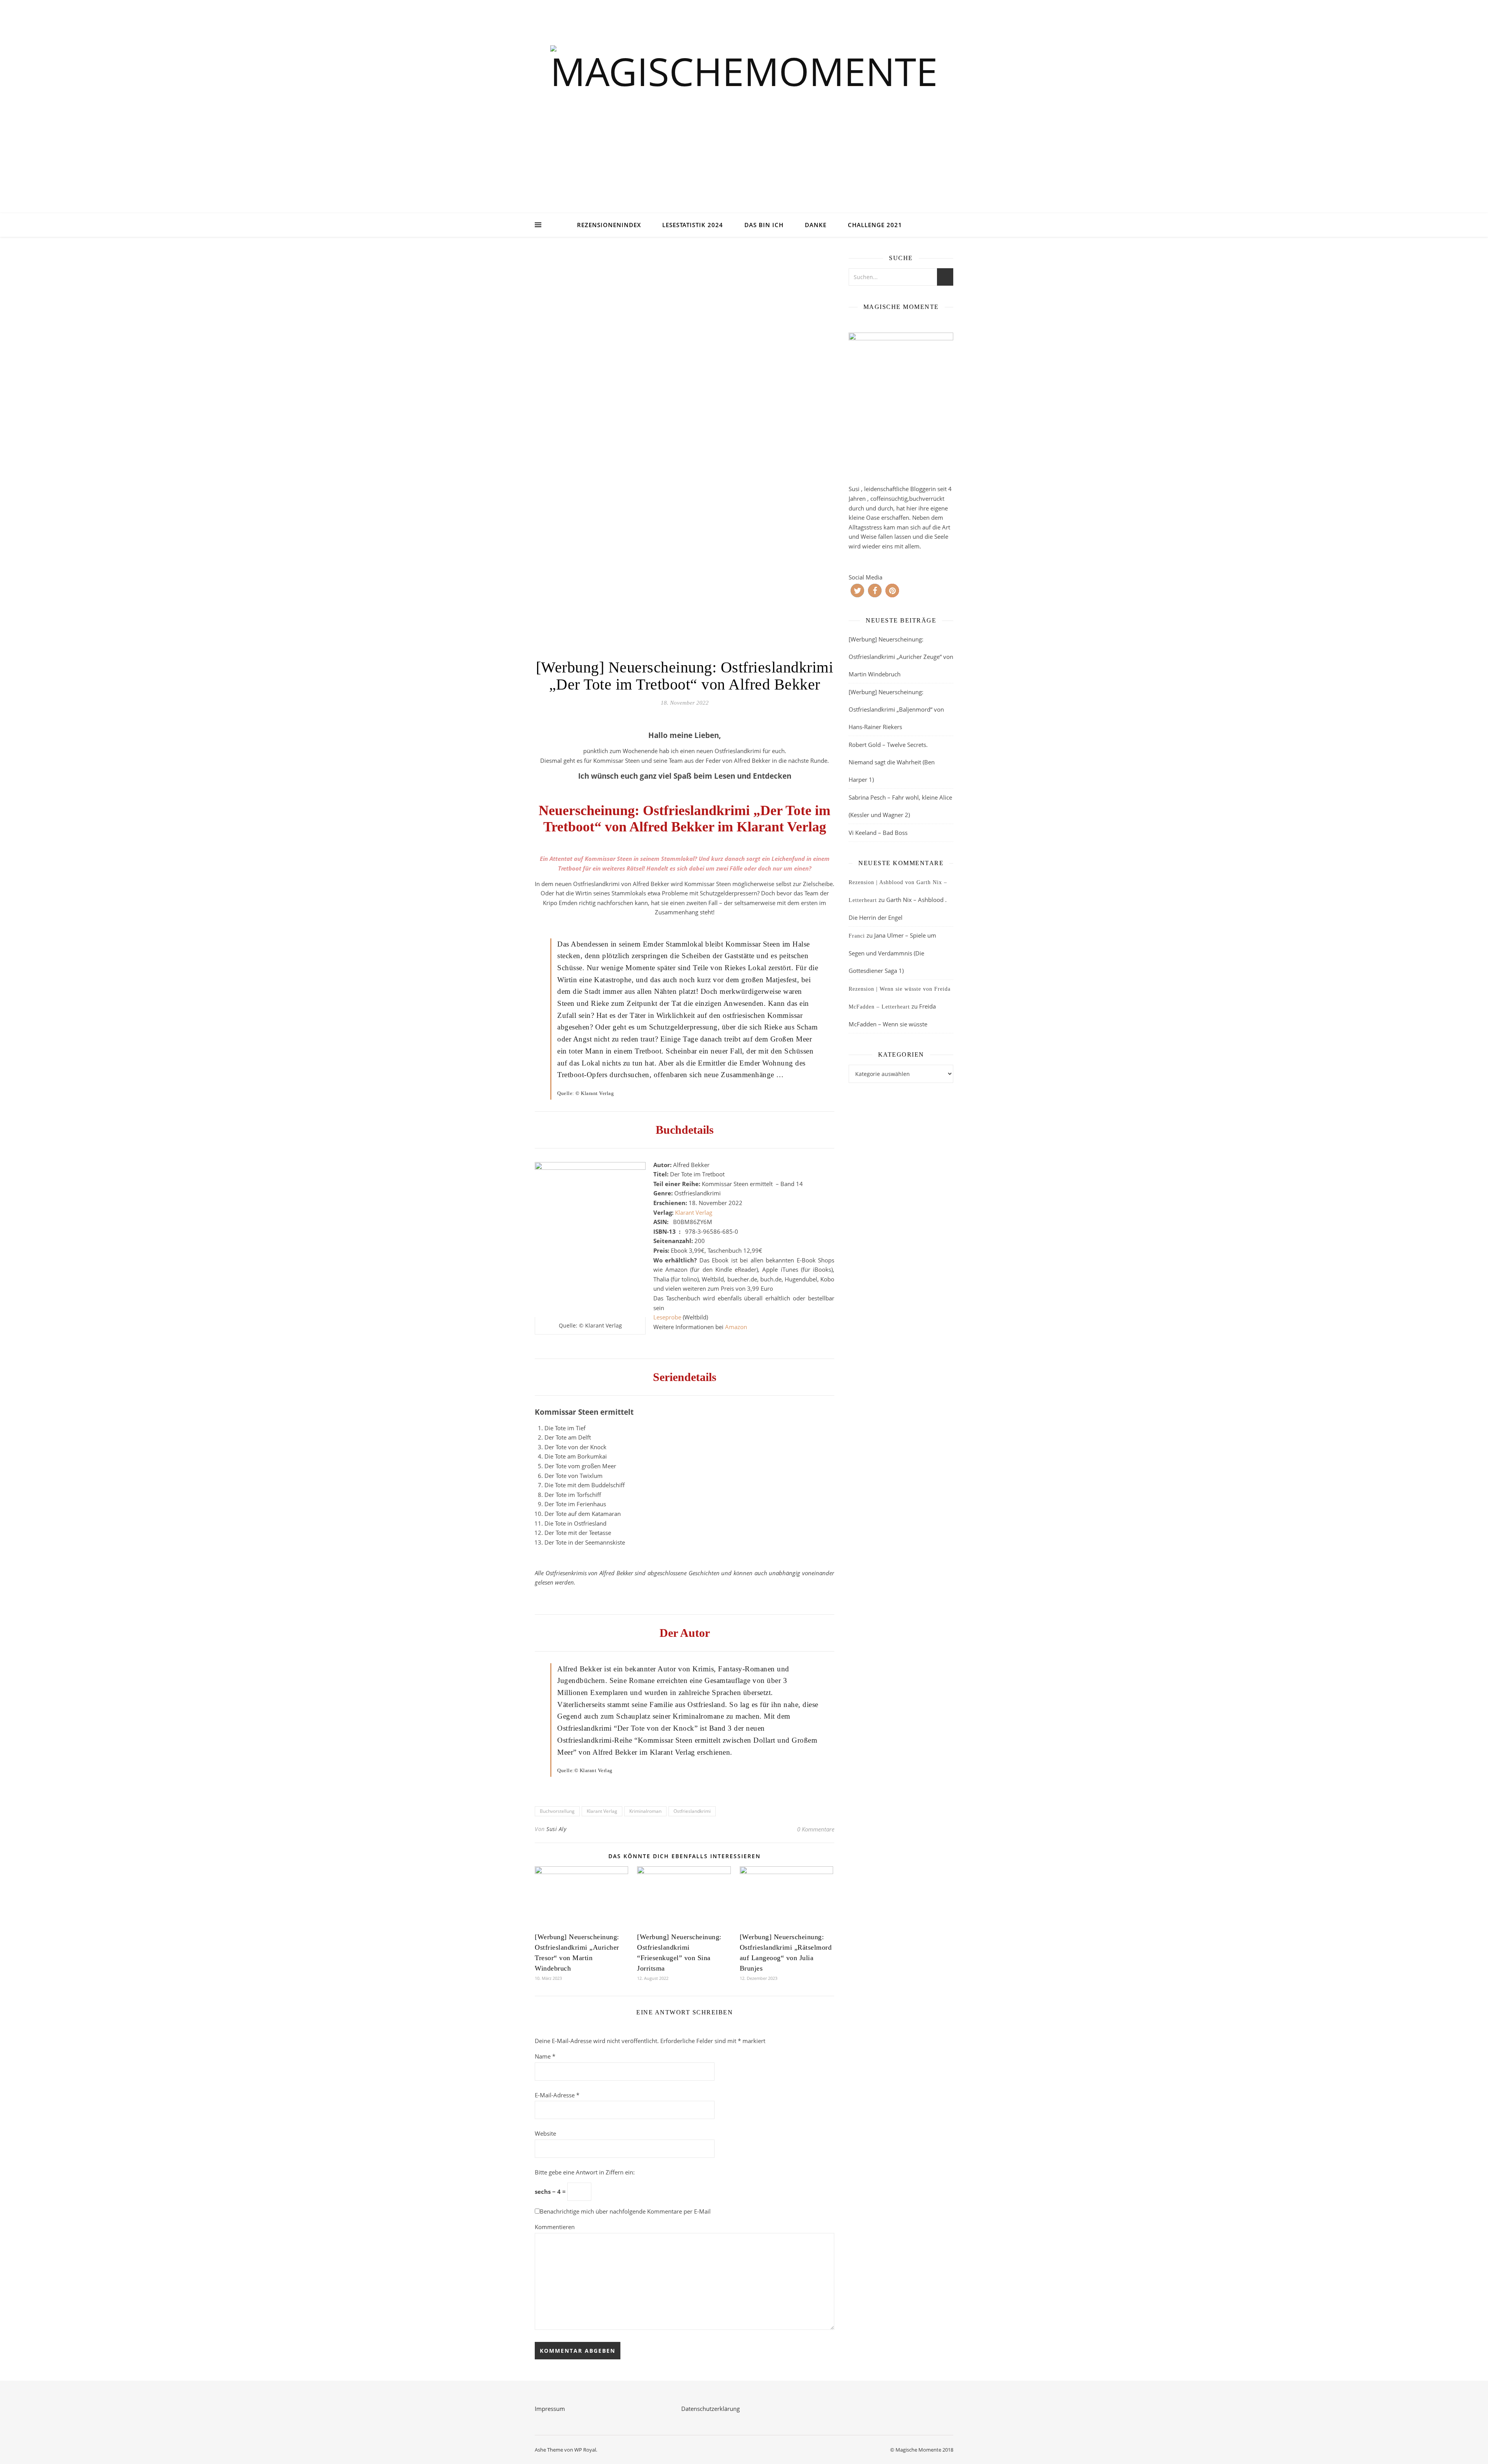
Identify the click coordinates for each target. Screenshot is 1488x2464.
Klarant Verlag (694, 1212)
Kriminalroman (645, 1811)
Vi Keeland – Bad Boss (878, 833)
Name (545, 2056)
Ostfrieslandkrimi (692, 1811)
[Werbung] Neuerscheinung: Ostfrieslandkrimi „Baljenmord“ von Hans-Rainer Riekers (896, 709)
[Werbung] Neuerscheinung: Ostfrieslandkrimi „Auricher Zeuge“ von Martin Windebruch (901, 657)
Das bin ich (764, 225)
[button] (857, 591)
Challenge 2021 (875, 225)
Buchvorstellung (557, 1811)
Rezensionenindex (609, 225)
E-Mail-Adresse (557, 2095)
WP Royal (585, 2450)
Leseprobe (667, 1317)
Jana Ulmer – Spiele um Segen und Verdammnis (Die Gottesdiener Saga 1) (892, 953)
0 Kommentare (816, 1829)
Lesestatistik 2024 (693, 225)
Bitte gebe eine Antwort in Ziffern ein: (585, 2172)
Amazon (736, 1327)
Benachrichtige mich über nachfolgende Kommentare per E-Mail (625, 2211)
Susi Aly (556, 1829)
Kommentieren (555, 2227)
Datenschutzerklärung (710, 2409)
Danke (816, 225)
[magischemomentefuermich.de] (744, 116)
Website (545, 2133)
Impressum (550, 2409)
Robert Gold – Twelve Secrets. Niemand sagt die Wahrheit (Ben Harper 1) (892, 762)
